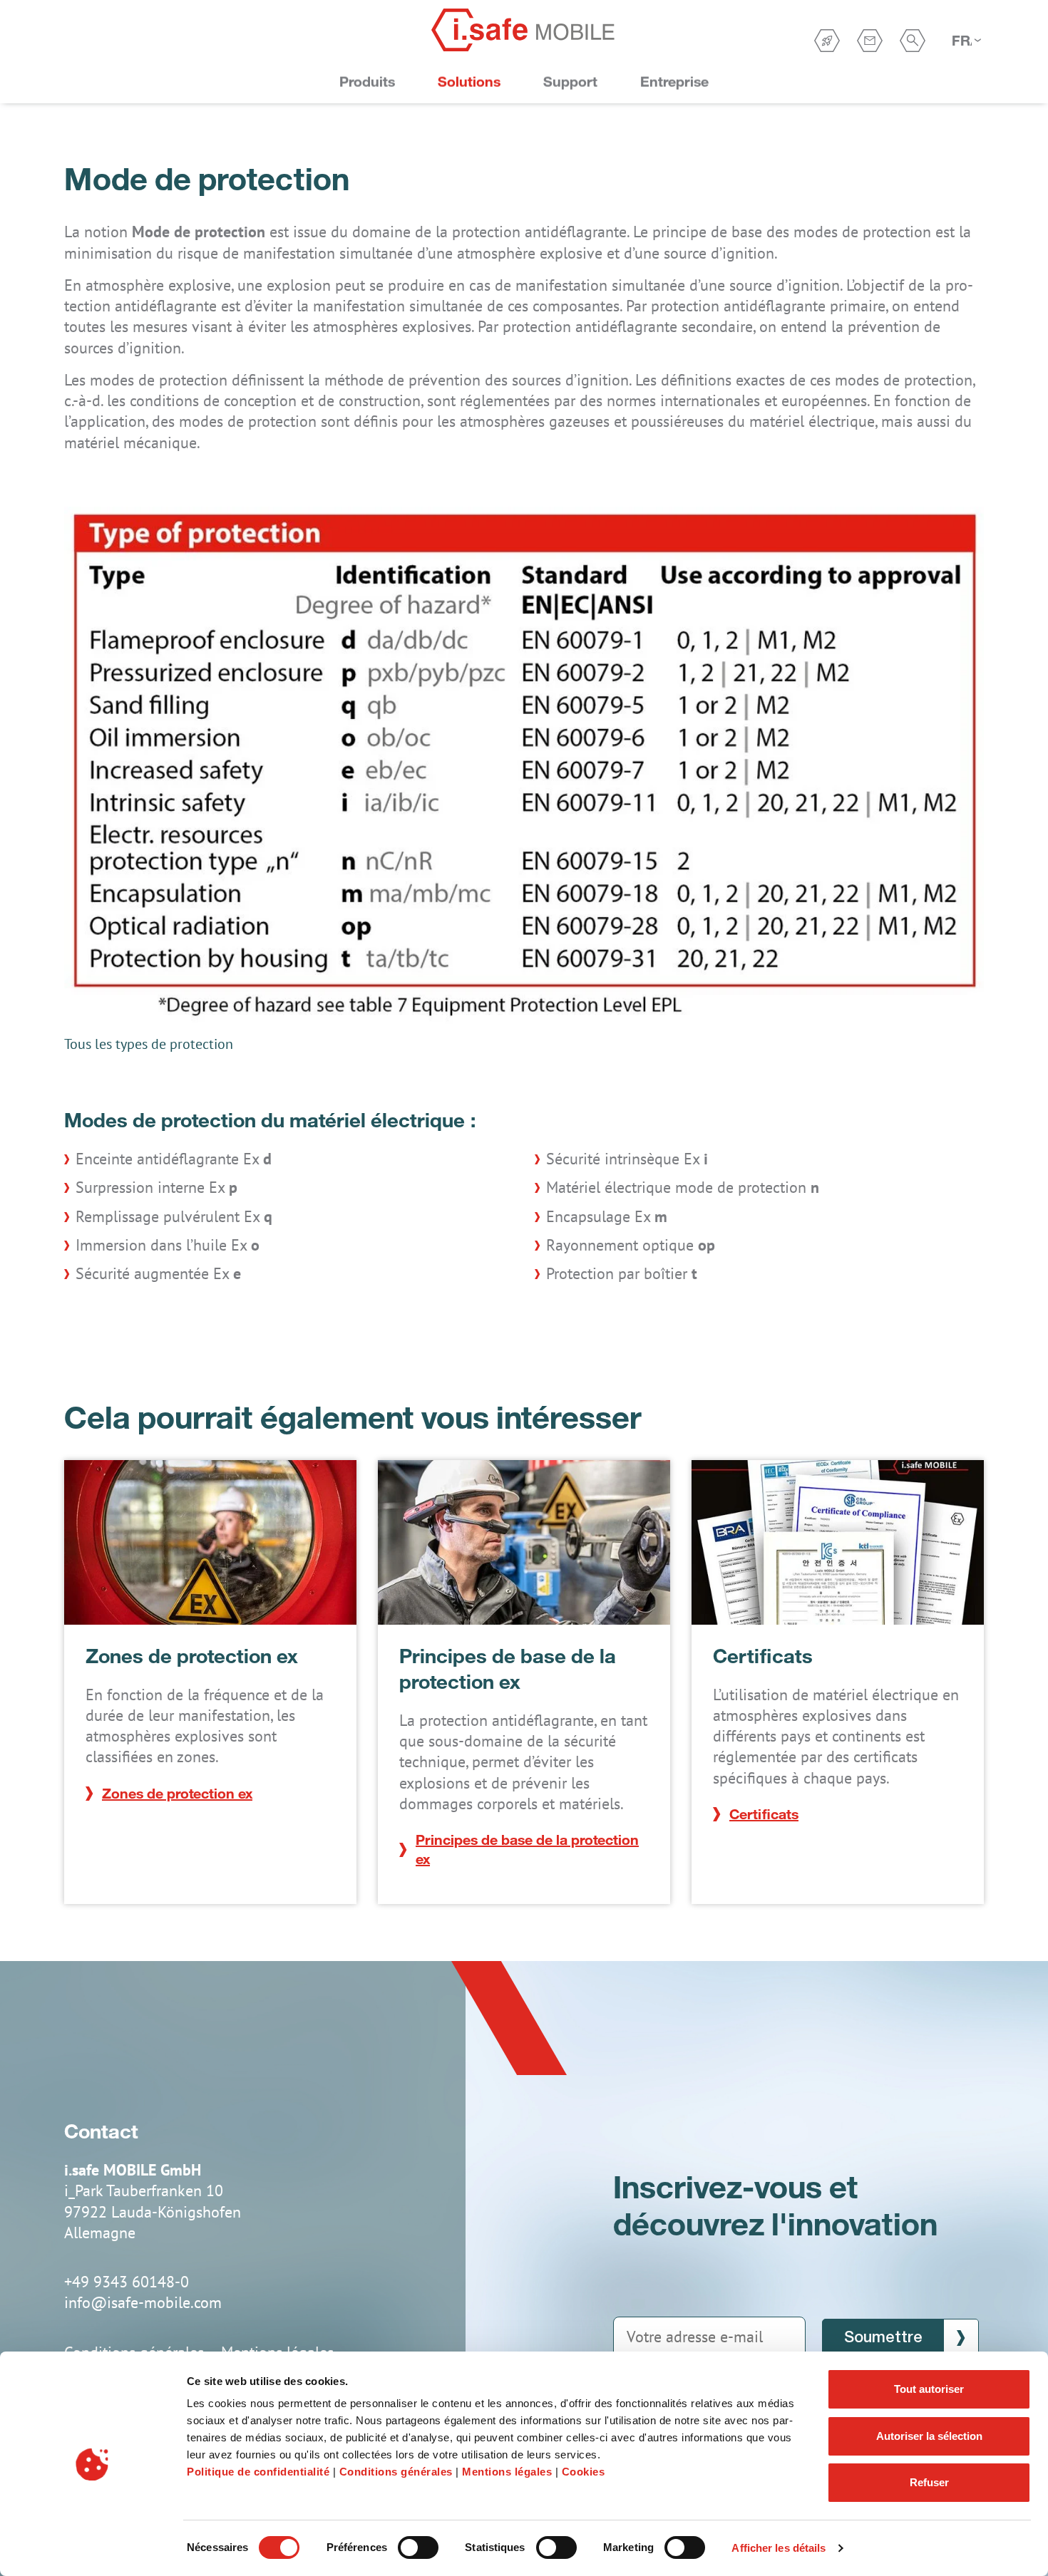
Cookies (584, 2472)
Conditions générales (396, 2472)
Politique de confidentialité (258, 2472)
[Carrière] (827, 41)
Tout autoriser (929, 2389)
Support (570, 82)
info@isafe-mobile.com (143, 2302)
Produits (367, 82)
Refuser (929, 2482)
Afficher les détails (779, 2548)
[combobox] (966, 41)
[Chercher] (913, 41)
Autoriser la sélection (929, 2436)
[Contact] (870, 41)
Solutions (469, 82)
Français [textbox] (962, 40)
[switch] (418, 2547)
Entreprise (674, 82)
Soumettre (883, 2338)
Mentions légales (507, 2472)
